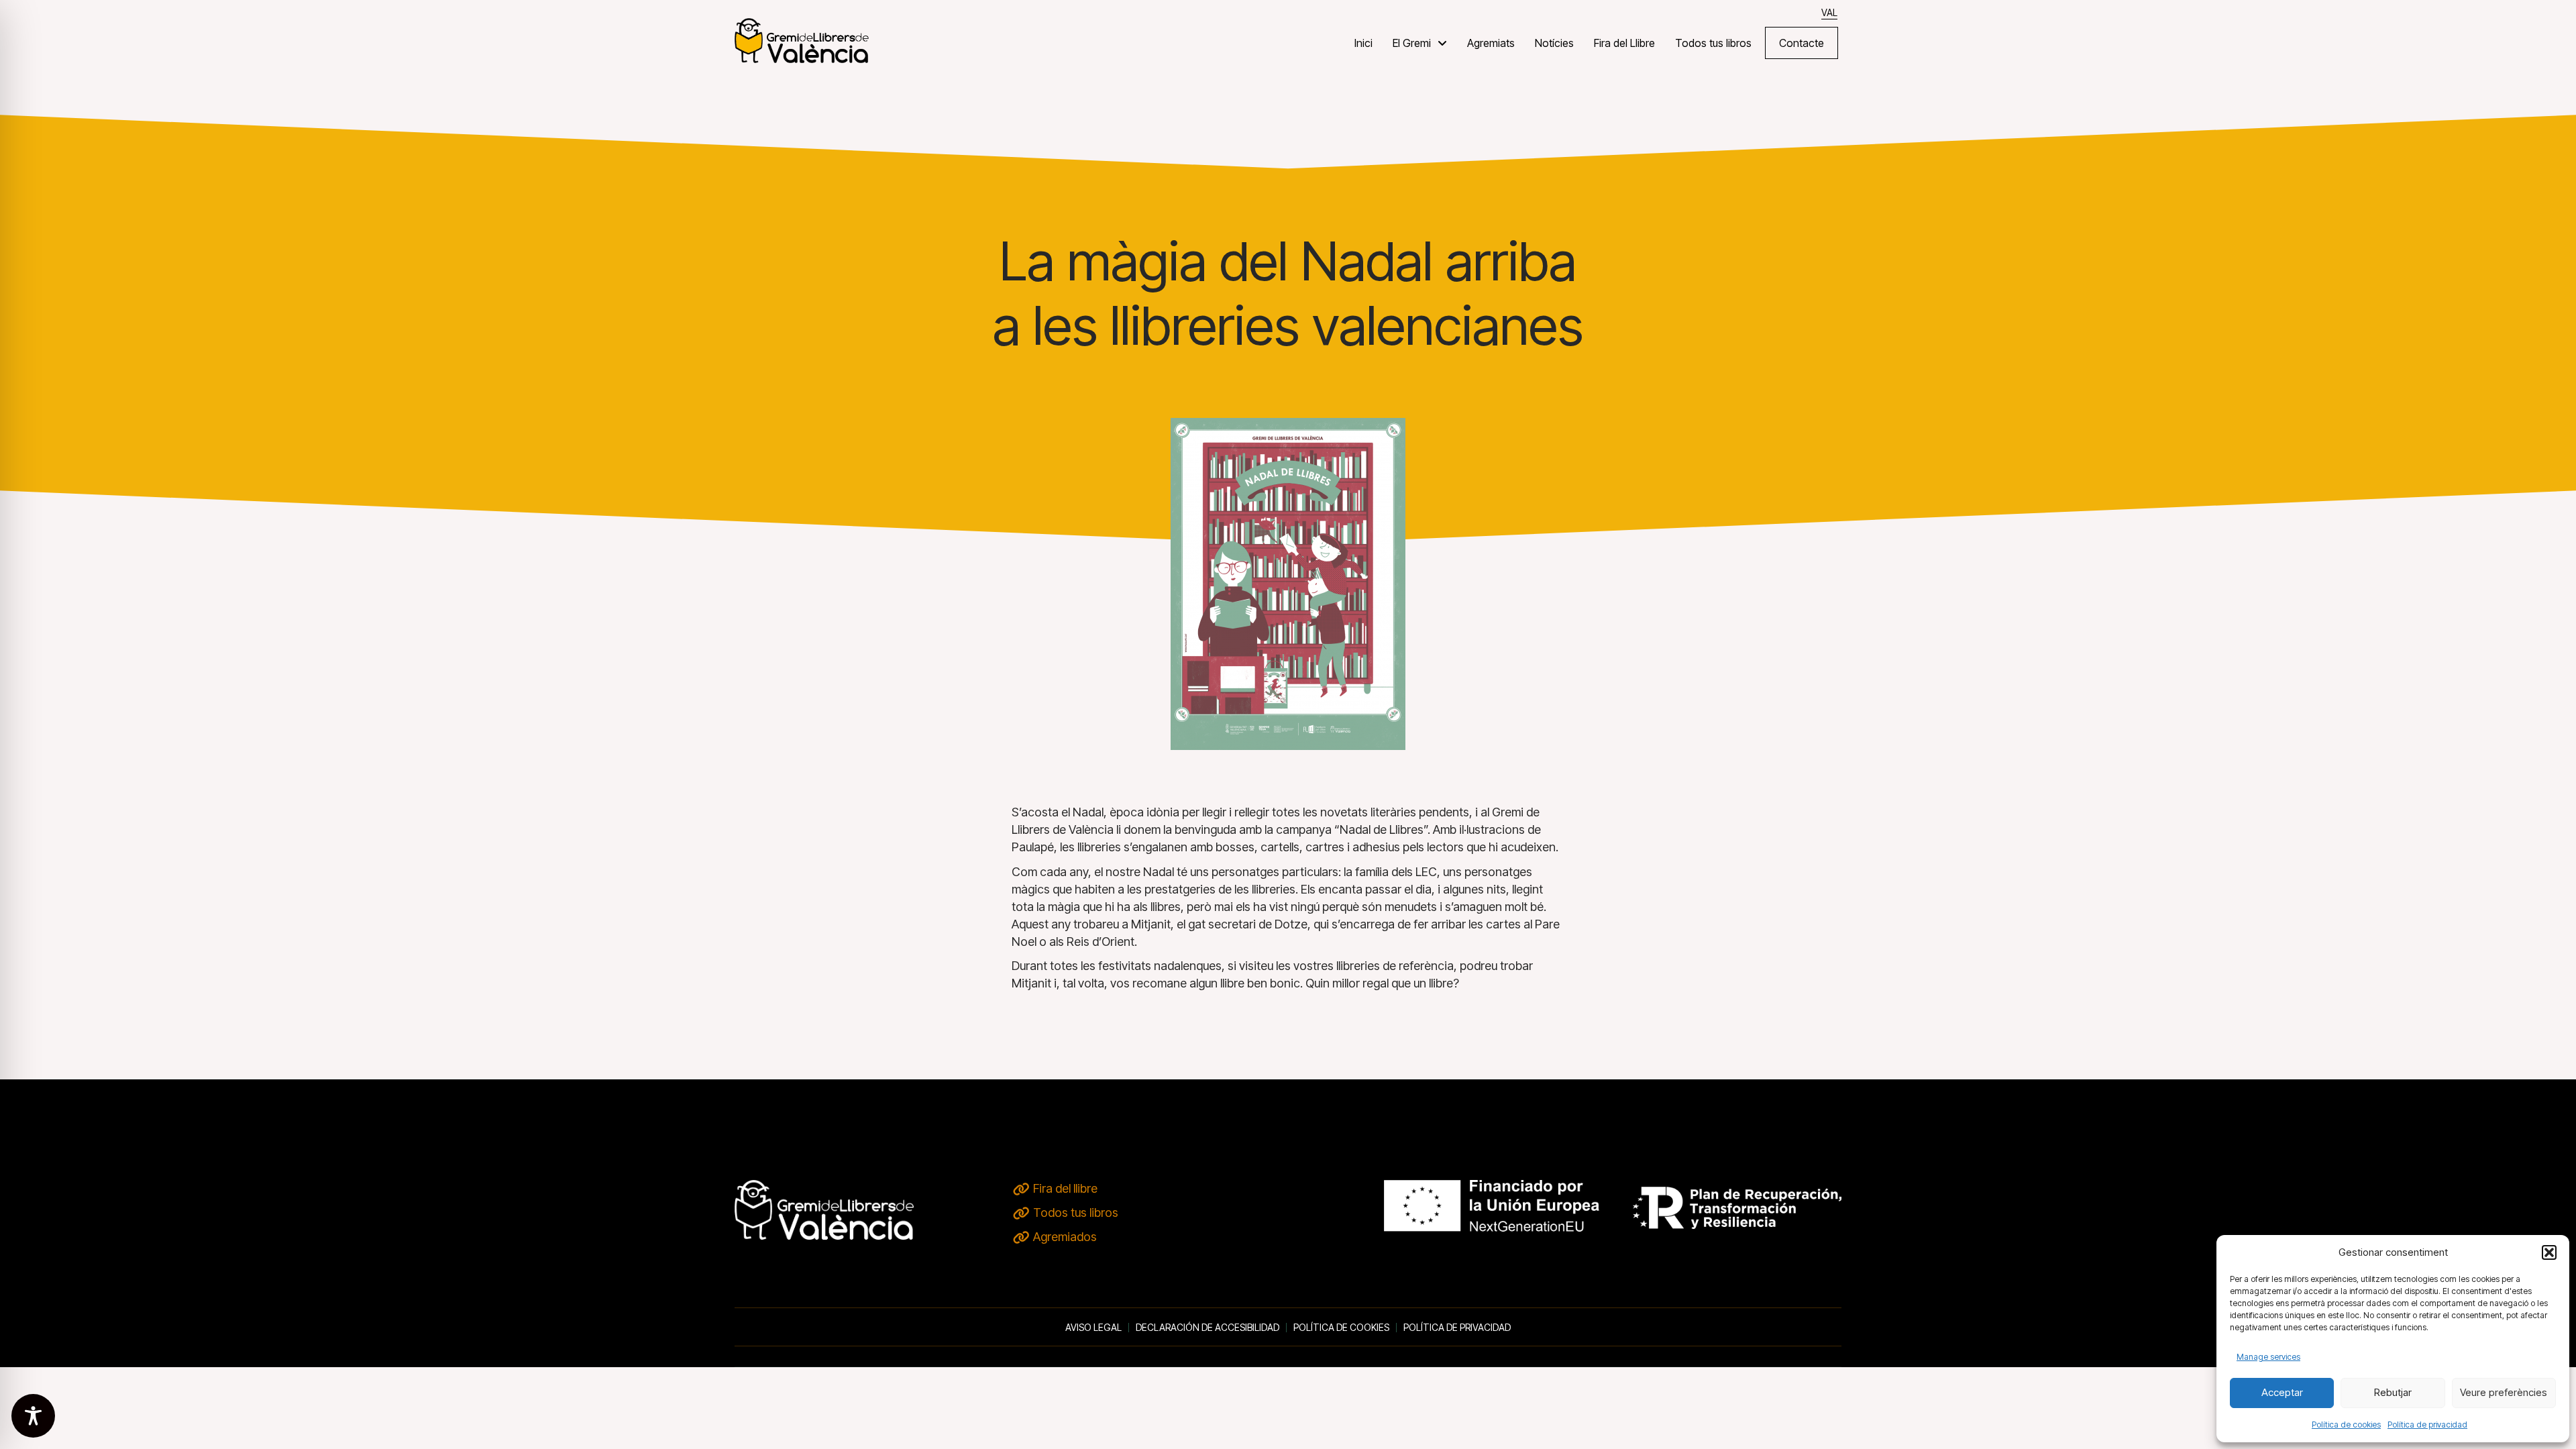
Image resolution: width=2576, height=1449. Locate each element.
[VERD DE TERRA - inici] (802, 40)
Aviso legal (1093, 1328)
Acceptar (2282, 1392)
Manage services (2268, 1357)
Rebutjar (2393, 1392)
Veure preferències (2504, 1392)
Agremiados (1065, 1237)
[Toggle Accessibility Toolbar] (33, 1416)
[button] (2549, 1252)
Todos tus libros (1076, 1213)
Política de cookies (2346, 1425)
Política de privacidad (2427, 1425)
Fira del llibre (1065, 1188)
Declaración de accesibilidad (1207, 1328)
